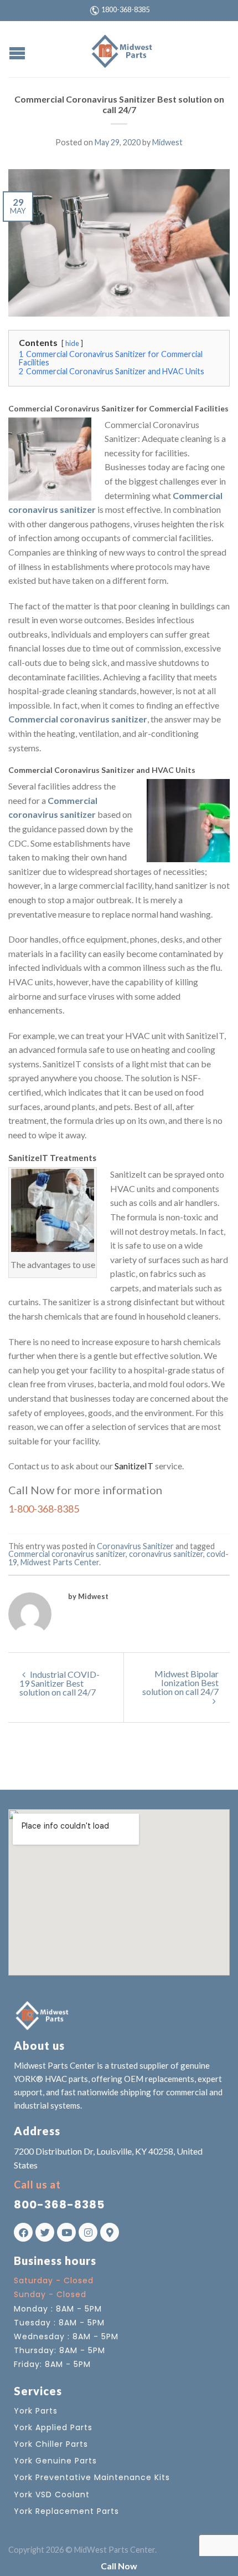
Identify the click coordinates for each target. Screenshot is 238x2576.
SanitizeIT (134, 1466)
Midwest (167, 142)
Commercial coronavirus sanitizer (67, 1554)
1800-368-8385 (125, 9)
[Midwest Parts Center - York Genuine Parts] (121, 49)
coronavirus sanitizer (166, 1554)
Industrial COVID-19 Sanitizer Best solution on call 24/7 (59, 1683)
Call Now (119, 2566)
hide (72, 343)
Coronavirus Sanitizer (135, 1546)
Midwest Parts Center (60, 1562)
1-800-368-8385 (44, 1509)
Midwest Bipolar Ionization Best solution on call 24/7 (180, 1682)
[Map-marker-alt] (110, 2232)
